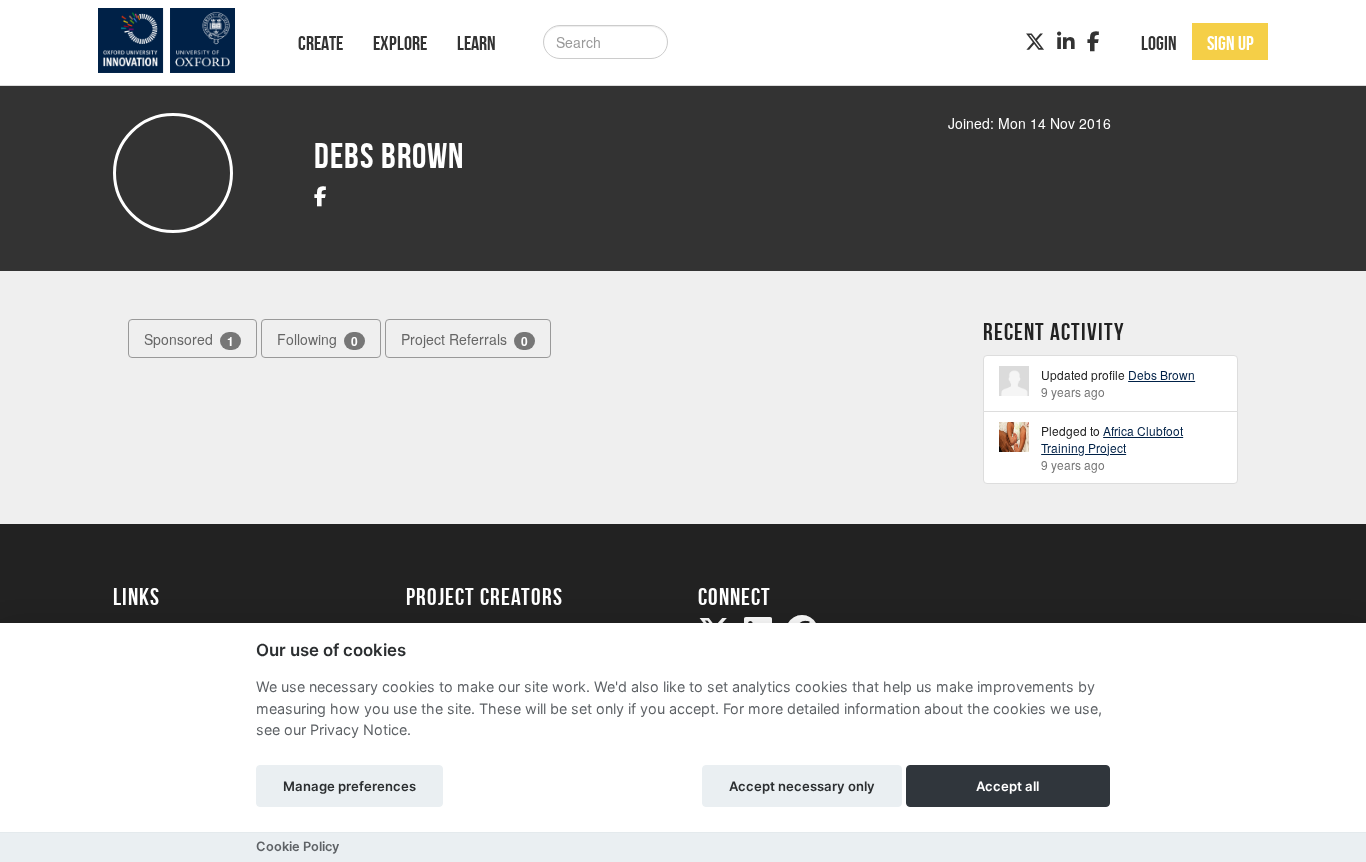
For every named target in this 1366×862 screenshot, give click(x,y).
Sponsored (189, 339)
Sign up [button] (1230, 43)
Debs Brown (1161, 374)
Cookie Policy (297, 846)
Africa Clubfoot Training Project (1112, 439)
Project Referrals (464, 339)
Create (320, 43)
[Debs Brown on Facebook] (320, 195)
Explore (400, 43)
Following (317, 339)
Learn (476, 43)
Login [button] (1159, 43)
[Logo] (179, 40)
